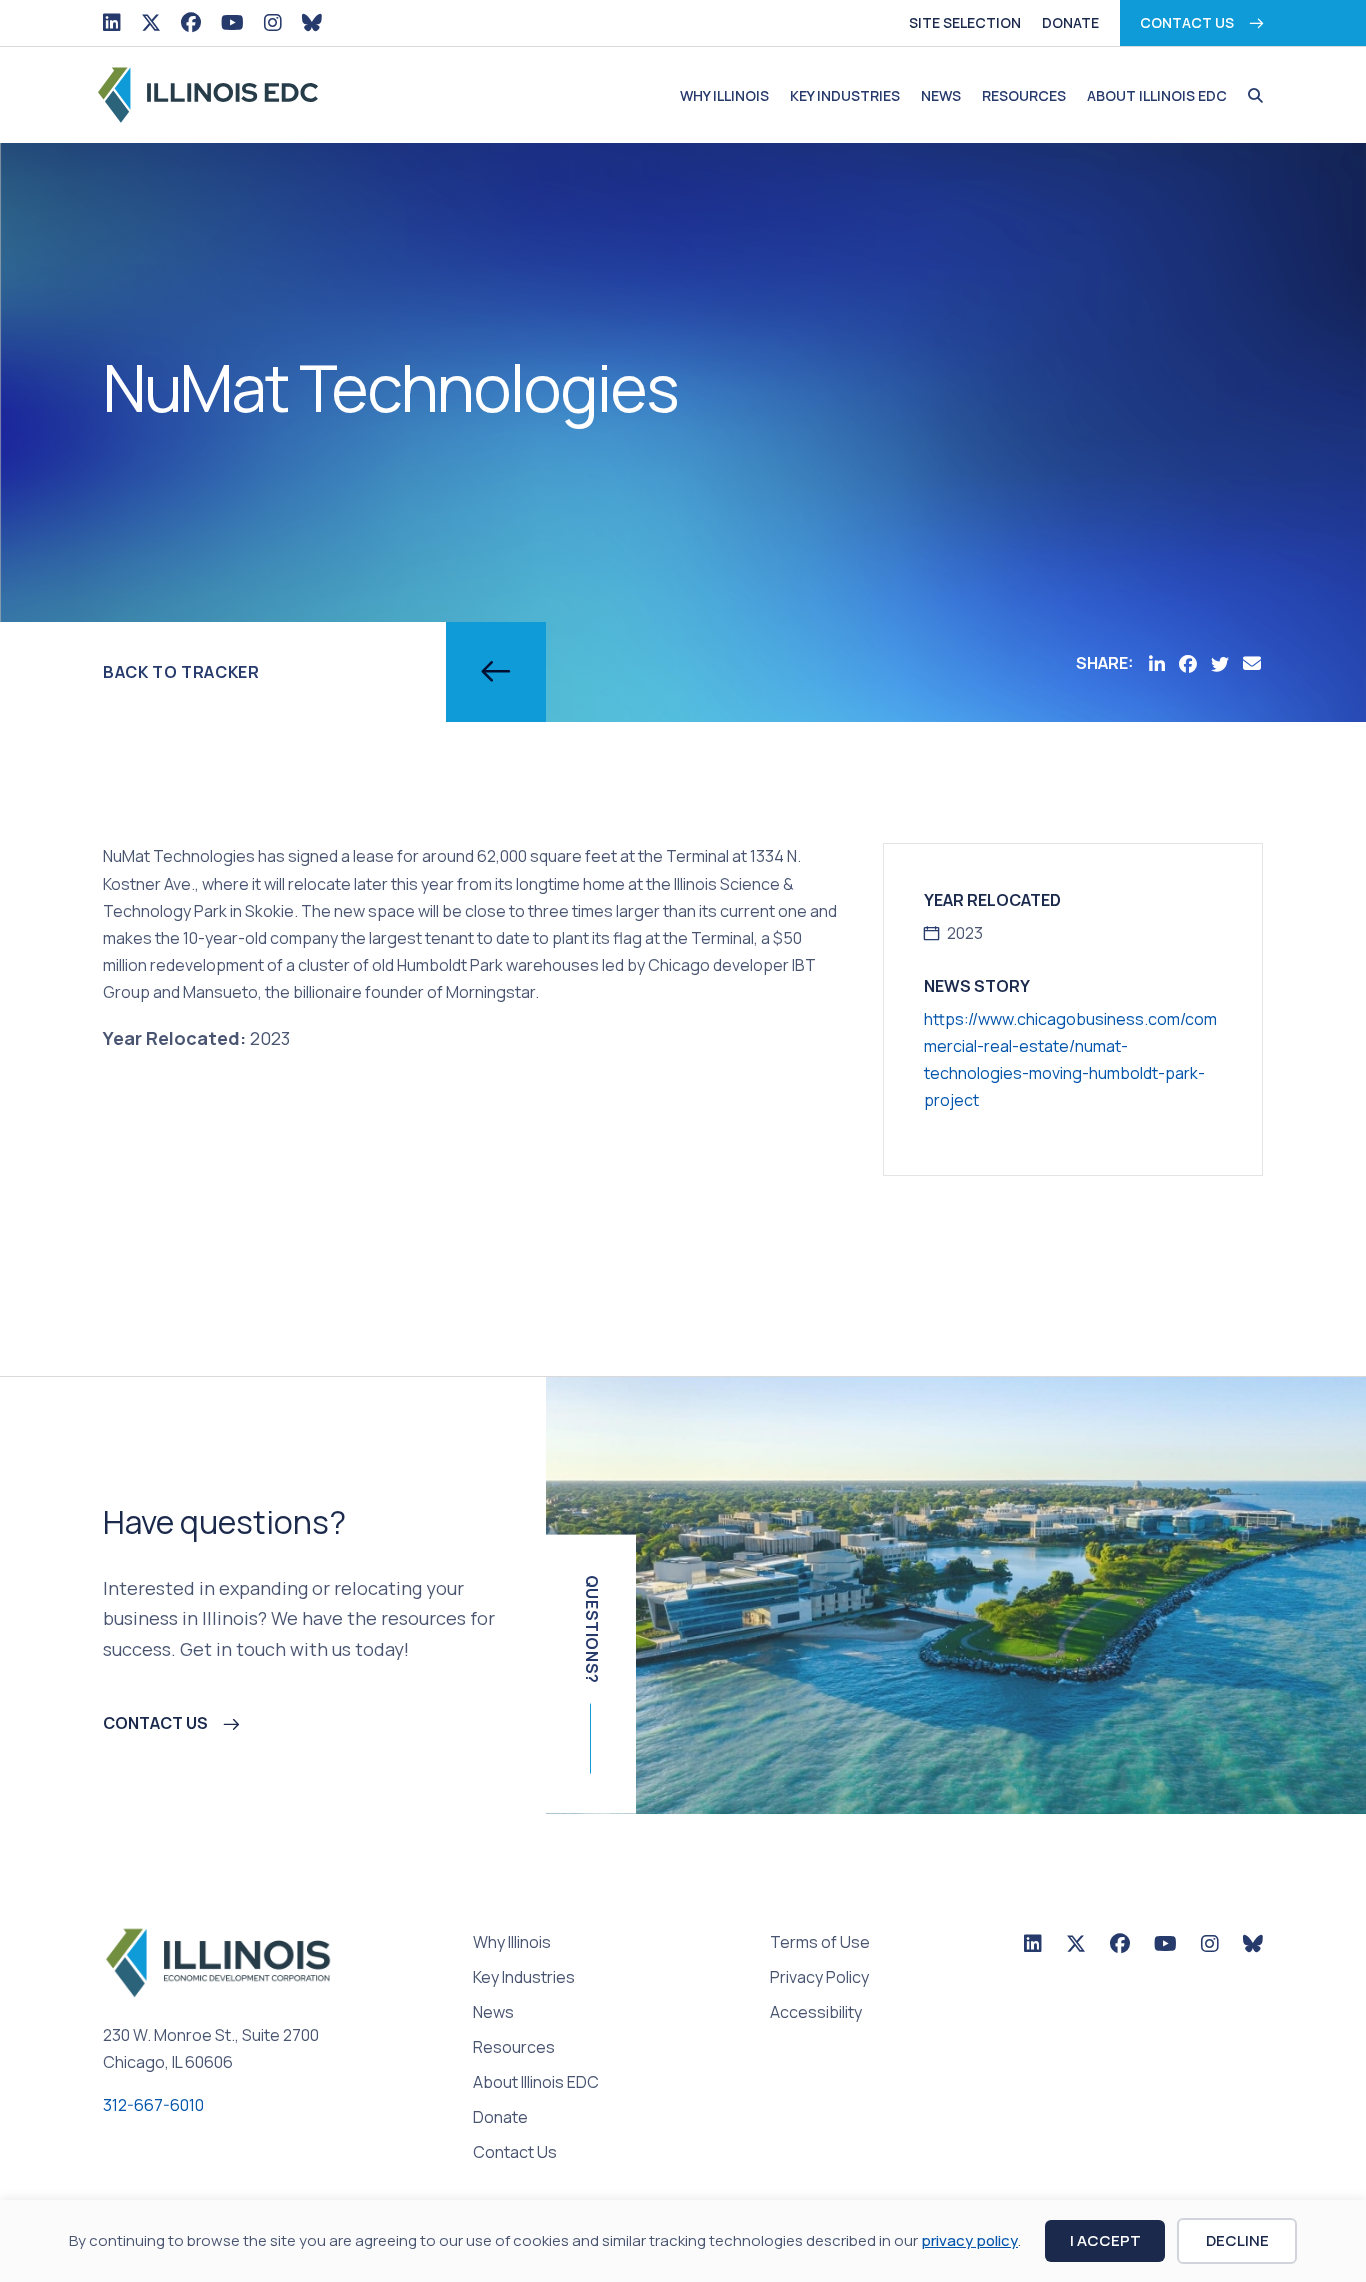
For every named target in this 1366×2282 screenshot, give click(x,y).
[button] (1250, 96)
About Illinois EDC (1157, 95)
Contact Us (1187, 22)
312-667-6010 (153, 2105)
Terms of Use (820, 1943)
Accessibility (816, 2013)
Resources (1024, 95)
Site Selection (965, 22)
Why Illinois (724, 95)
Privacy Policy (819, 1978)
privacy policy (969, 2240)
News (941, 95)
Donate (1070, 22)
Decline (1237, 2240)
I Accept (1105, 2240)
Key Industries (845, 95)
